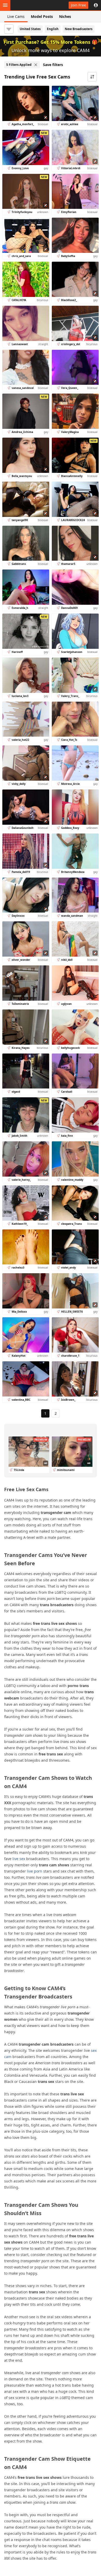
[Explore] (5, 5)
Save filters (53, 65)
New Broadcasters (79, 29)
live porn (35, 1871)
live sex (19, 1859)
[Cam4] (28, 5)
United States (30, 29)
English (53, 29)
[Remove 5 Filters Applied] (36, 65)
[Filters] (9, 29)
